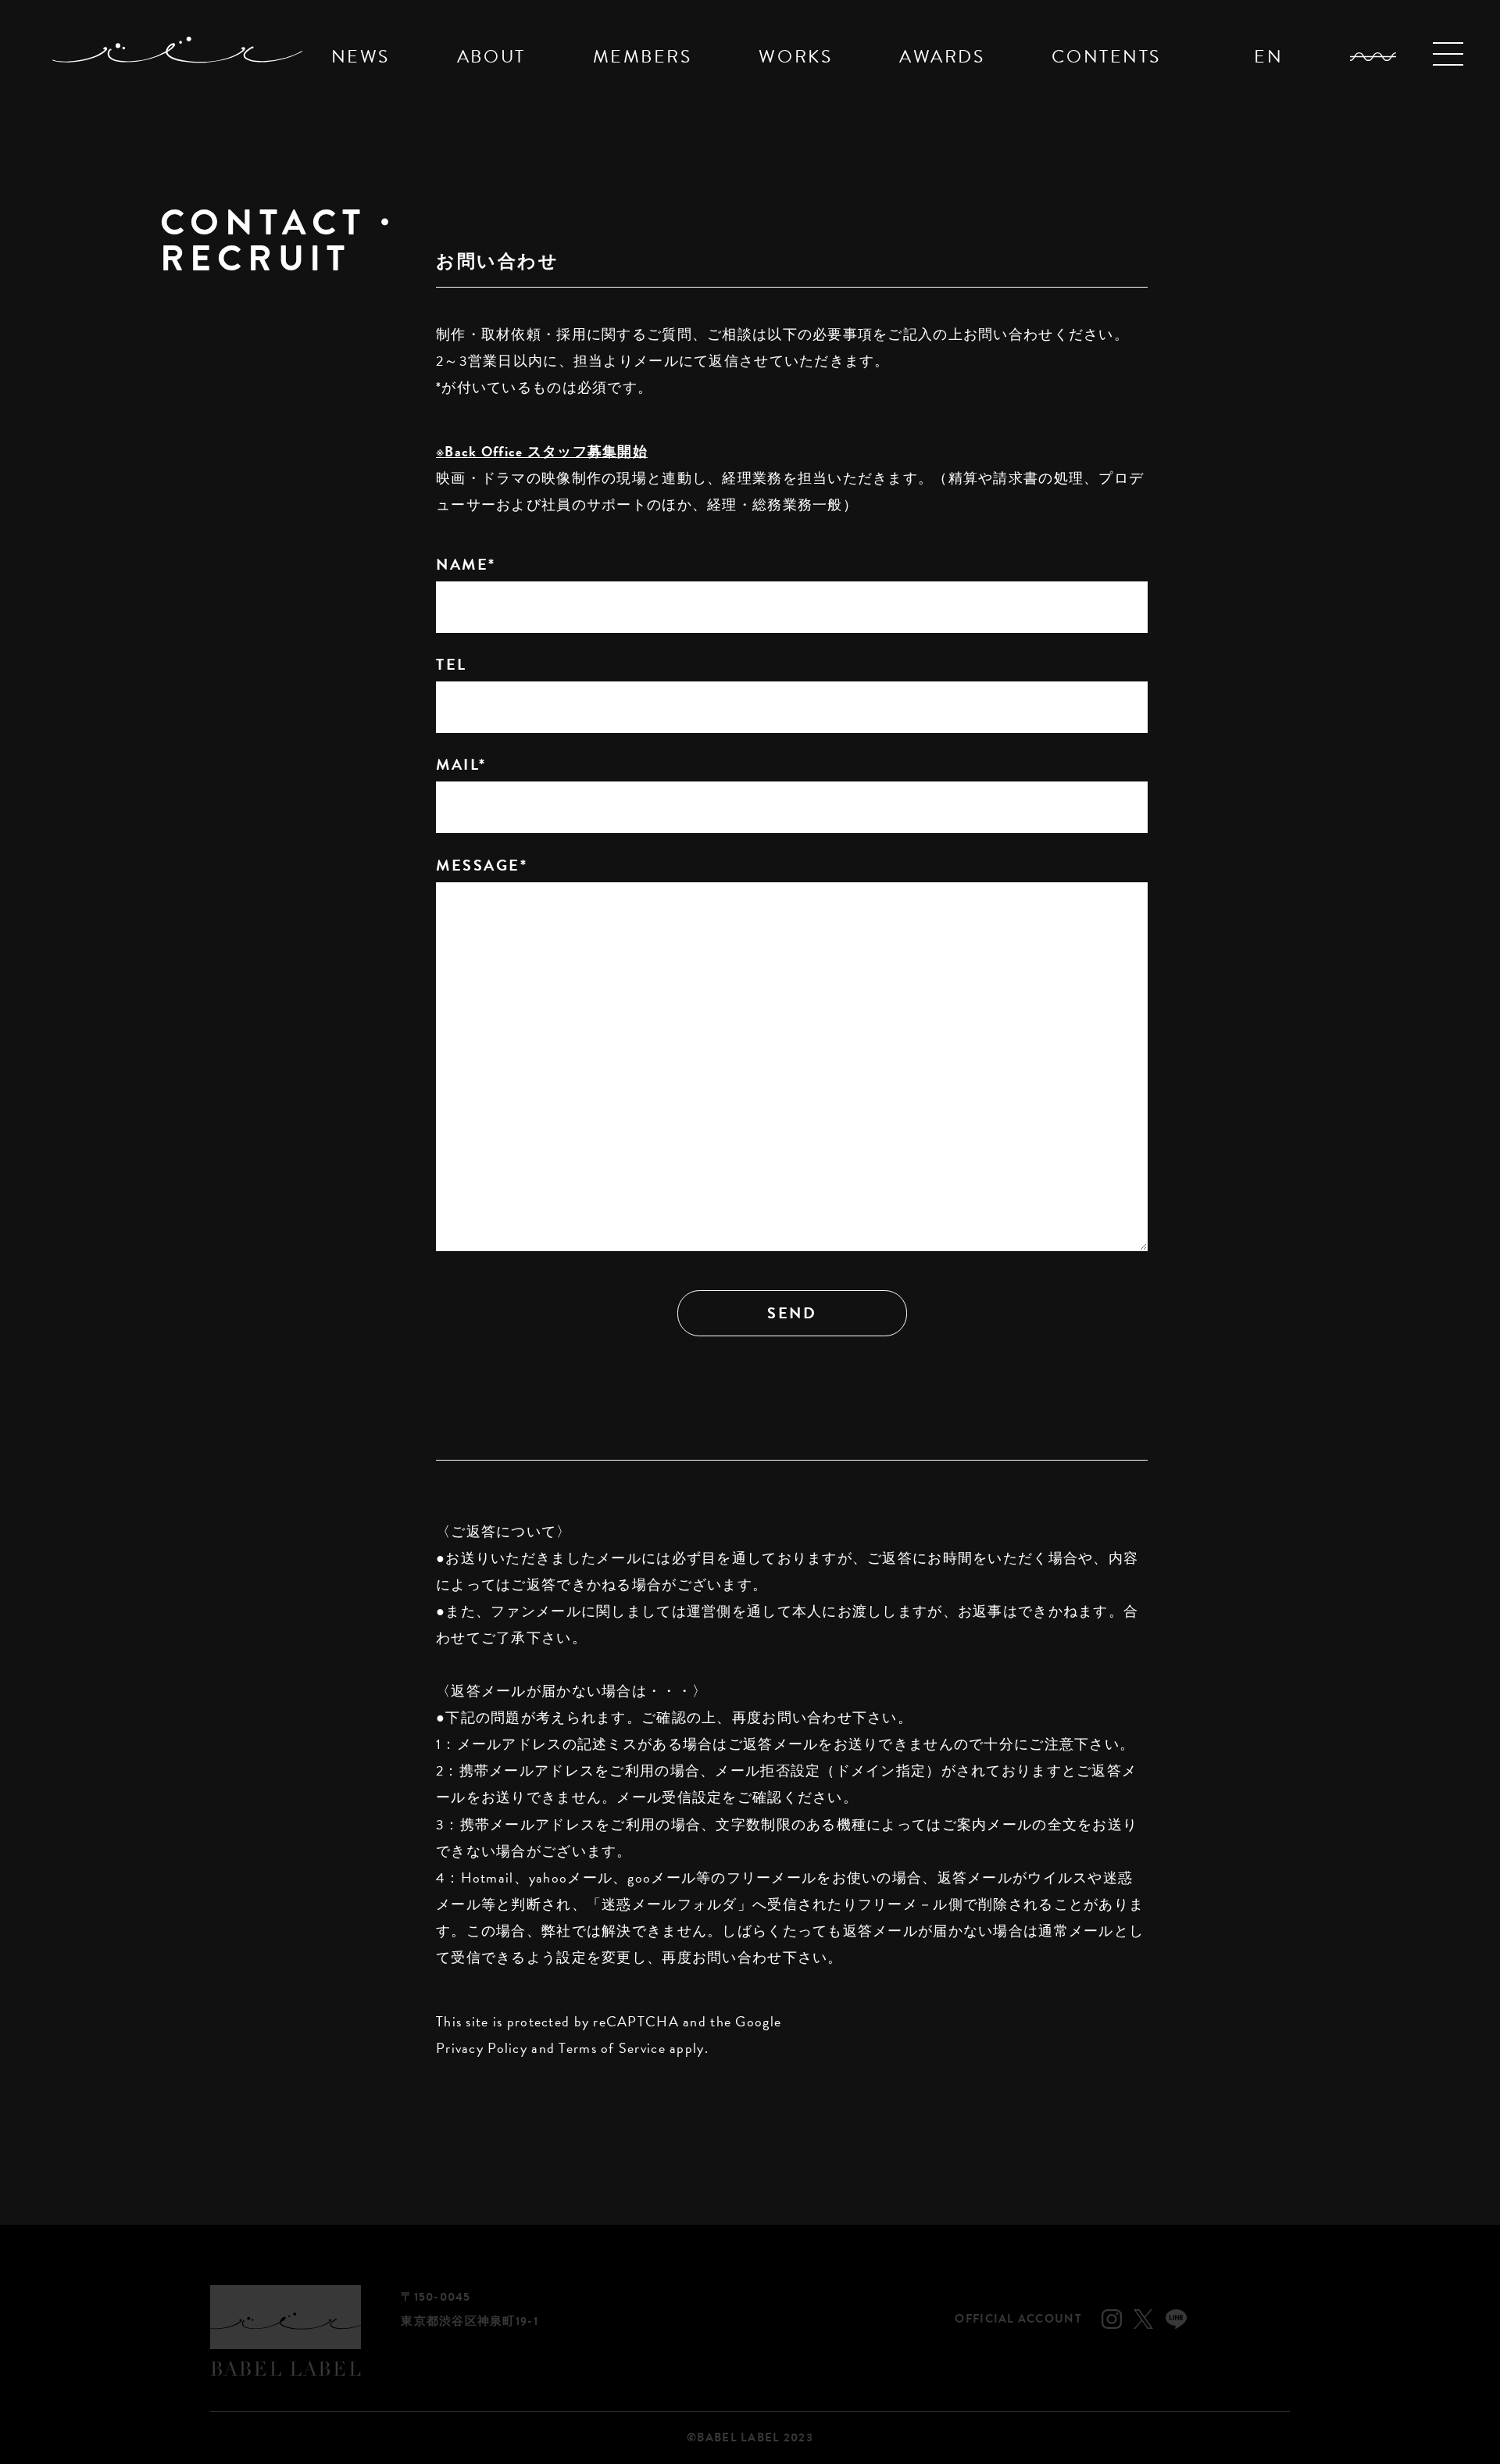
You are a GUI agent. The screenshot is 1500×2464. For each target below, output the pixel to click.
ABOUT (491, 56)
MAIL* (461, 764)
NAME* (466, 564)
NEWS (361, 56)
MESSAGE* (482, 865)
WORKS (795, 56)
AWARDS (942, 56)
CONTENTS (1106, 56)
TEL (452, 664)
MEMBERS (643, 56)
